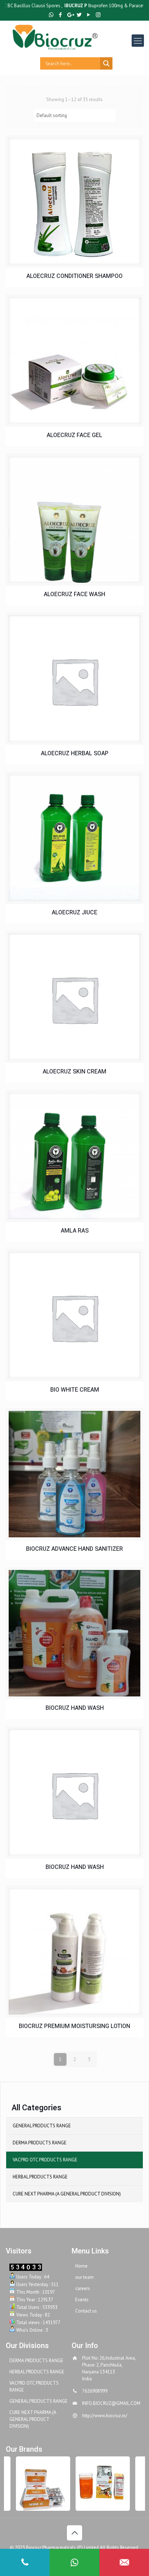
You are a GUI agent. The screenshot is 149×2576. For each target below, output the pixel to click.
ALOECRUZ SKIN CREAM (74, 1072)
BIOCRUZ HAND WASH (75, 1708)
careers (83, 2288)
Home (81, 2266)
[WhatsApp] (51, 15)
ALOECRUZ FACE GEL (74, 435)
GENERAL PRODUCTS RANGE (42, 2126)
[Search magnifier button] (106, 63)
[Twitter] (79, 15)
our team (84, 2277)
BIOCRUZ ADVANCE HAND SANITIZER (74, 1549)
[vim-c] (34, 2484)
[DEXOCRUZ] (93, 2484)
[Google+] (70, 15)
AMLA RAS (75, 1231)
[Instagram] (98, 15)
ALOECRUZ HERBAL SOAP (75, 754)
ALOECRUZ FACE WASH (74, 595)
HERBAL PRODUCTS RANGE (40, 2177)
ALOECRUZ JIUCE (74, 913)
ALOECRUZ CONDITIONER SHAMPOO (74, 276)
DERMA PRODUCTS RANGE (40, 2143)
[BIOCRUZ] (80, 37)
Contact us (86, 2311)
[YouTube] (89, 15)
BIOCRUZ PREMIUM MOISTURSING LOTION (74, 2026)
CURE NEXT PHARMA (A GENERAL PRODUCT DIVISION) (67, 2194)
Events (82, 2300)
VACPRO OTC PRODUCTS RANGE (45, 2160)
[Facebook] (61, 15)
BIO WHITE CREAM (75, 1390)
